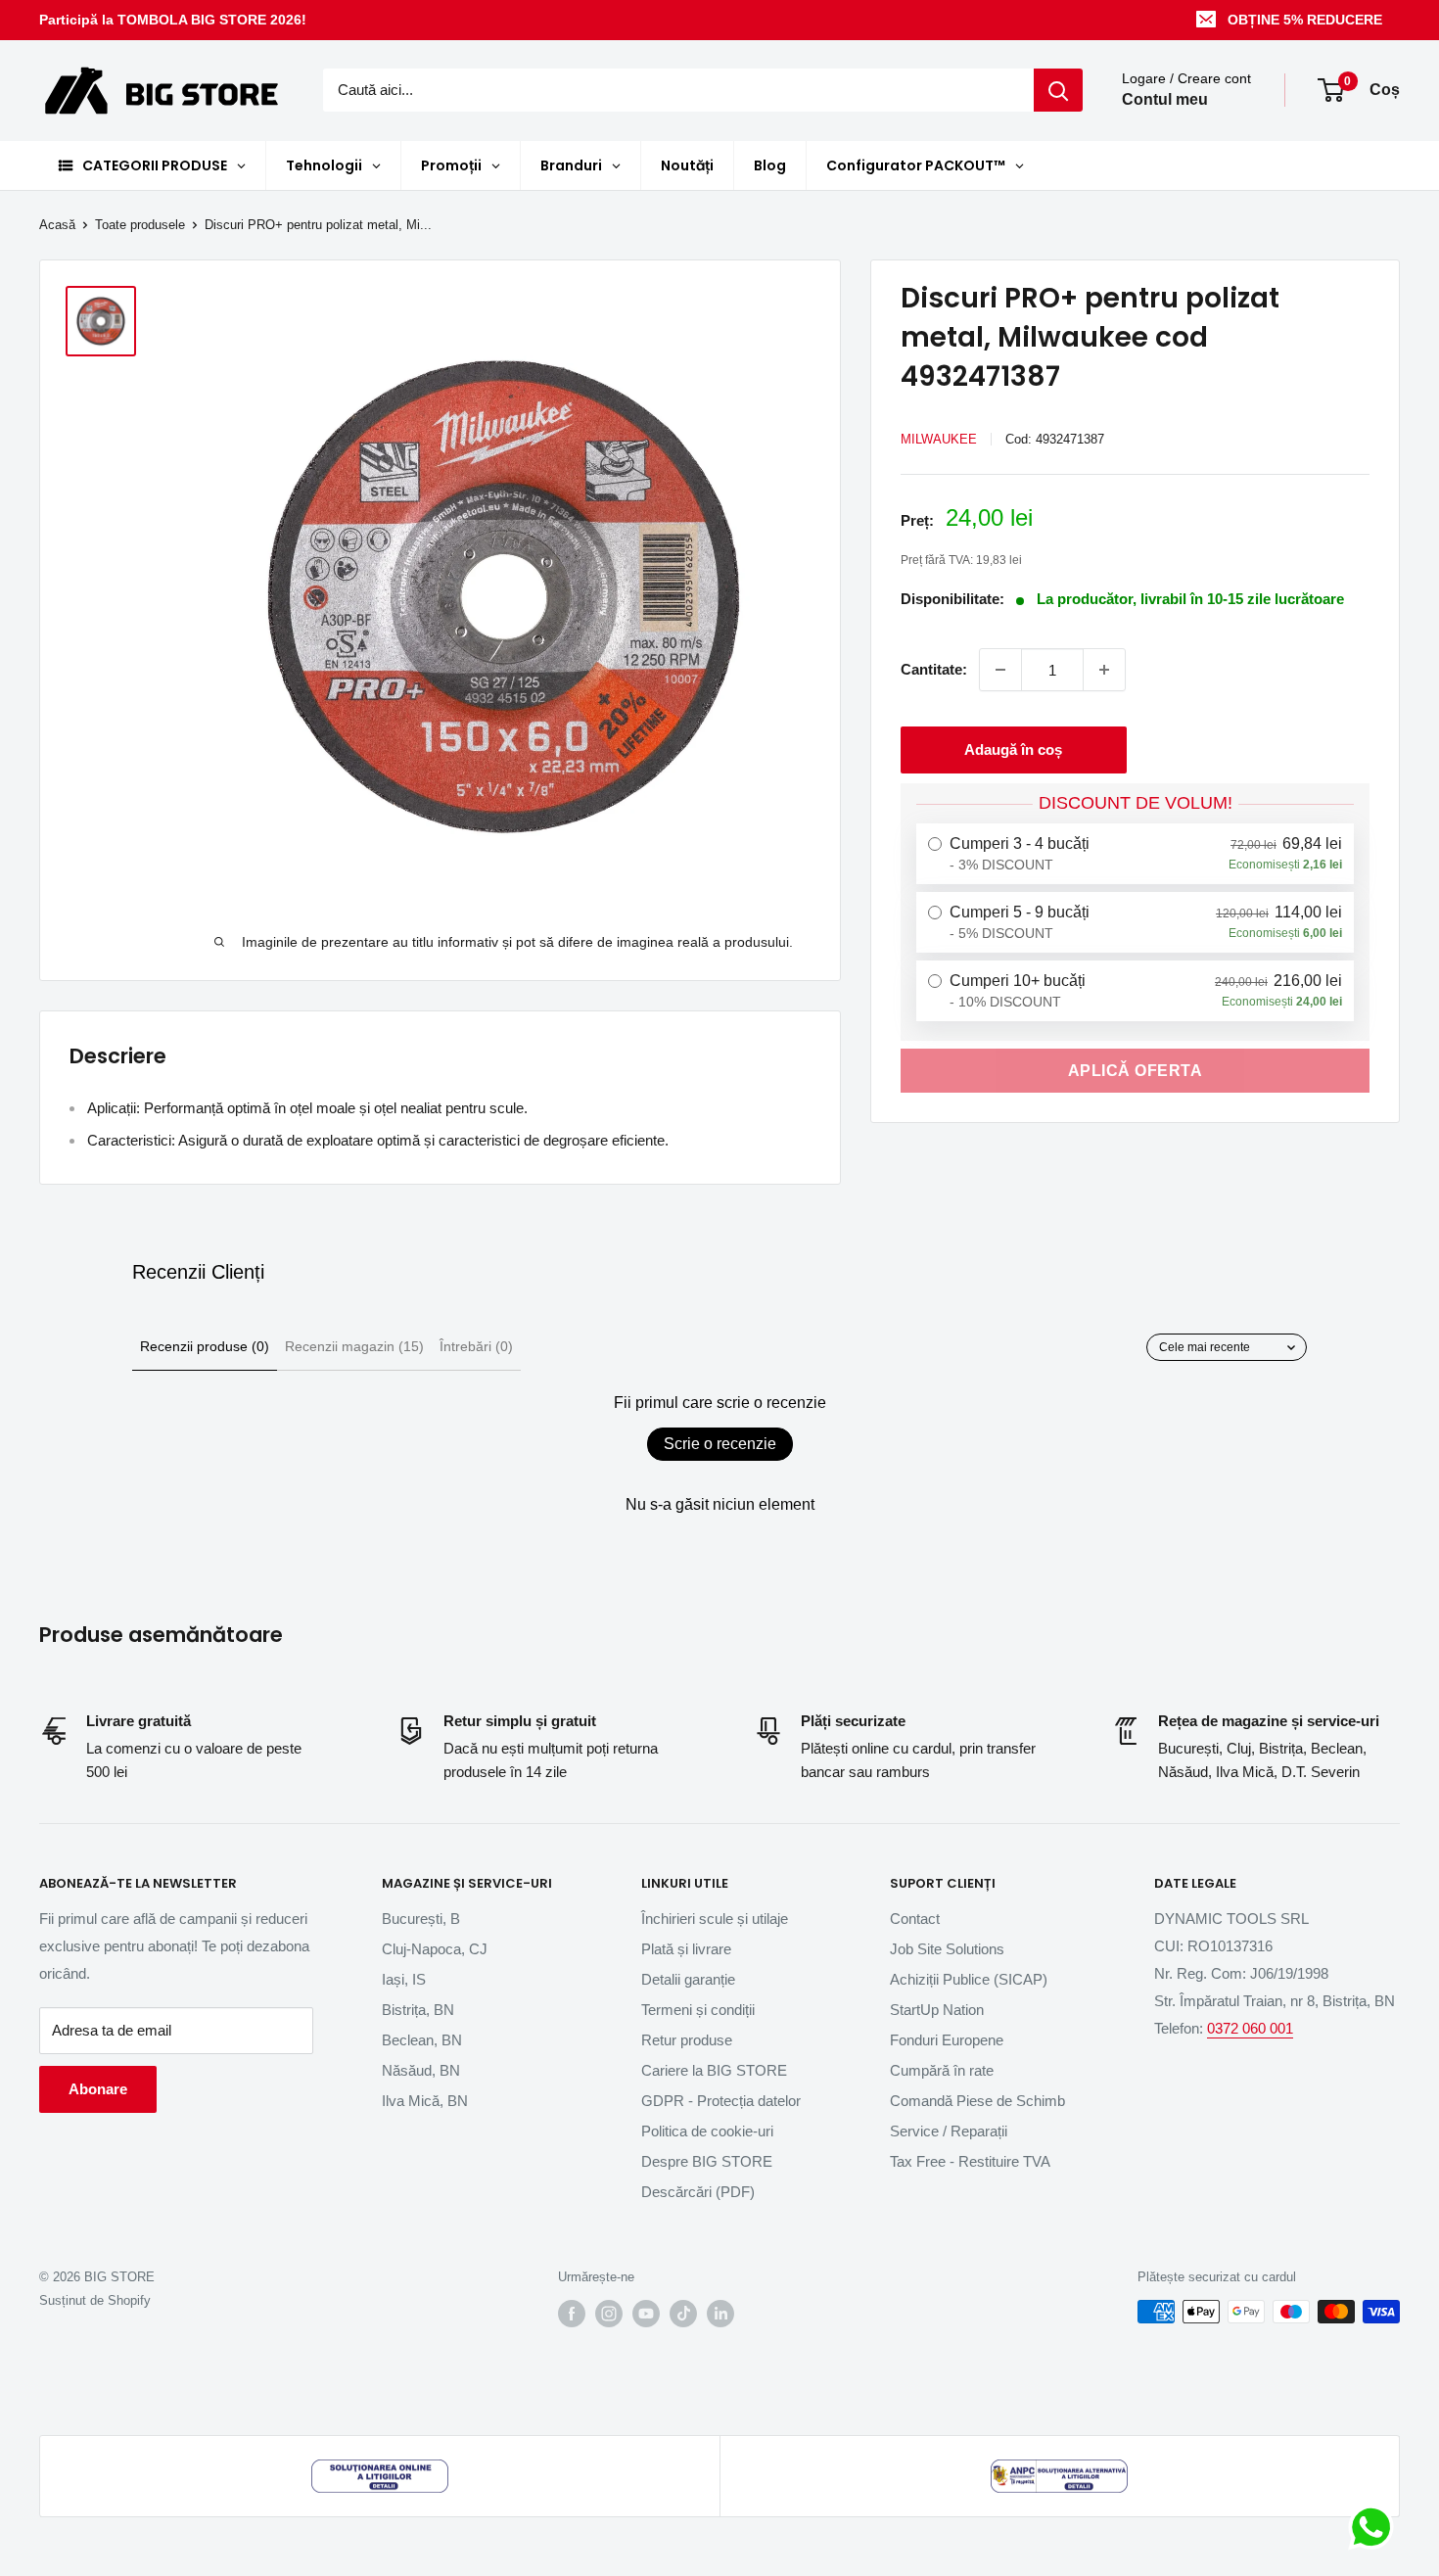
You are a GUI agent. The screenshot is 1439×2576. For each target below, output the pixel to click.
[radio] (1135, 854)
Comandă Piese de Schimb (977, 2101)
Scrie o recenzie (720, 1444)
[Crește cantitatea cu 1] (1104, 670)
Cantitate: (934, 669)
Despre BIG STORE (707, 2161)
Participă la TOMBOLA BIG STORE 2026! (173, 20)
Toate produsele (140, 225)
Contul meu (1165, 100)
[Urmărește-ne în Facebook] (572, 2314)
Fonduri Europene (947, 2040)
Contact (915, 1919)
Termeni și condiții (698, 2010)
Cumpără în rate (942, 2070)
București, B (421, 1919)
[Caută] (1058, 90)
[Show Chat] (1376, 2527)
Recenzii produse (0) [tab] (205, 1346)
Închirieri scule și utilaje (715, 1919)
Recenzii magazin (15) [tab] (354, 1346)
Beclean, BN (422, 2040)
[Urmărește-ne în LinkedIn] (720, 2314)
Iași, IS (404, 1979)
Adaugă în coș (1013, 749)
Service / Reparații (949, 2131)
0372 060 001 (1250, 2028)
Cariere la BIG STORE (714, 2070)
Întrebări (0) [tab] (476, 1346)
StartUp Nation (937, 2010)
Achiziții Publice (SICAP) (969, 1979)
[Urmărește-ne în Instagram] (609, 2314)
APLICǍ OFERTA (1136, 1070)
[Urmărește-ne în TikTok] (683, 2314)
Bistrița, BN (418, 2010)
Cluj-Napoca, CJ (435, 1949)
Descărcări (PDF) (698, 2192)
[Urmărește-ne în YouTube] (646, 2314)
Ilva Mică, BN (425, 2101)
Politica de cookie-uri (707, 2131)
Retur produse (687, 2040)
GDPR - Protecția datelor (721, 2101)
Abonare (98, 2089)
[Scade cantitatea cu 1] (1000, 670)
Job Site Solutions (947, 1949)
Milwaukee (939, 439)
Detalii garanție (688, 1979)
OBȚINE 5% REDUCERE (1305, 20)
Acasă (57, 225)
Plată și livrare (686, 1949)
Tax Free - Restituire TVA (970, 2161)
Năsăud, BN (421, 2070)
